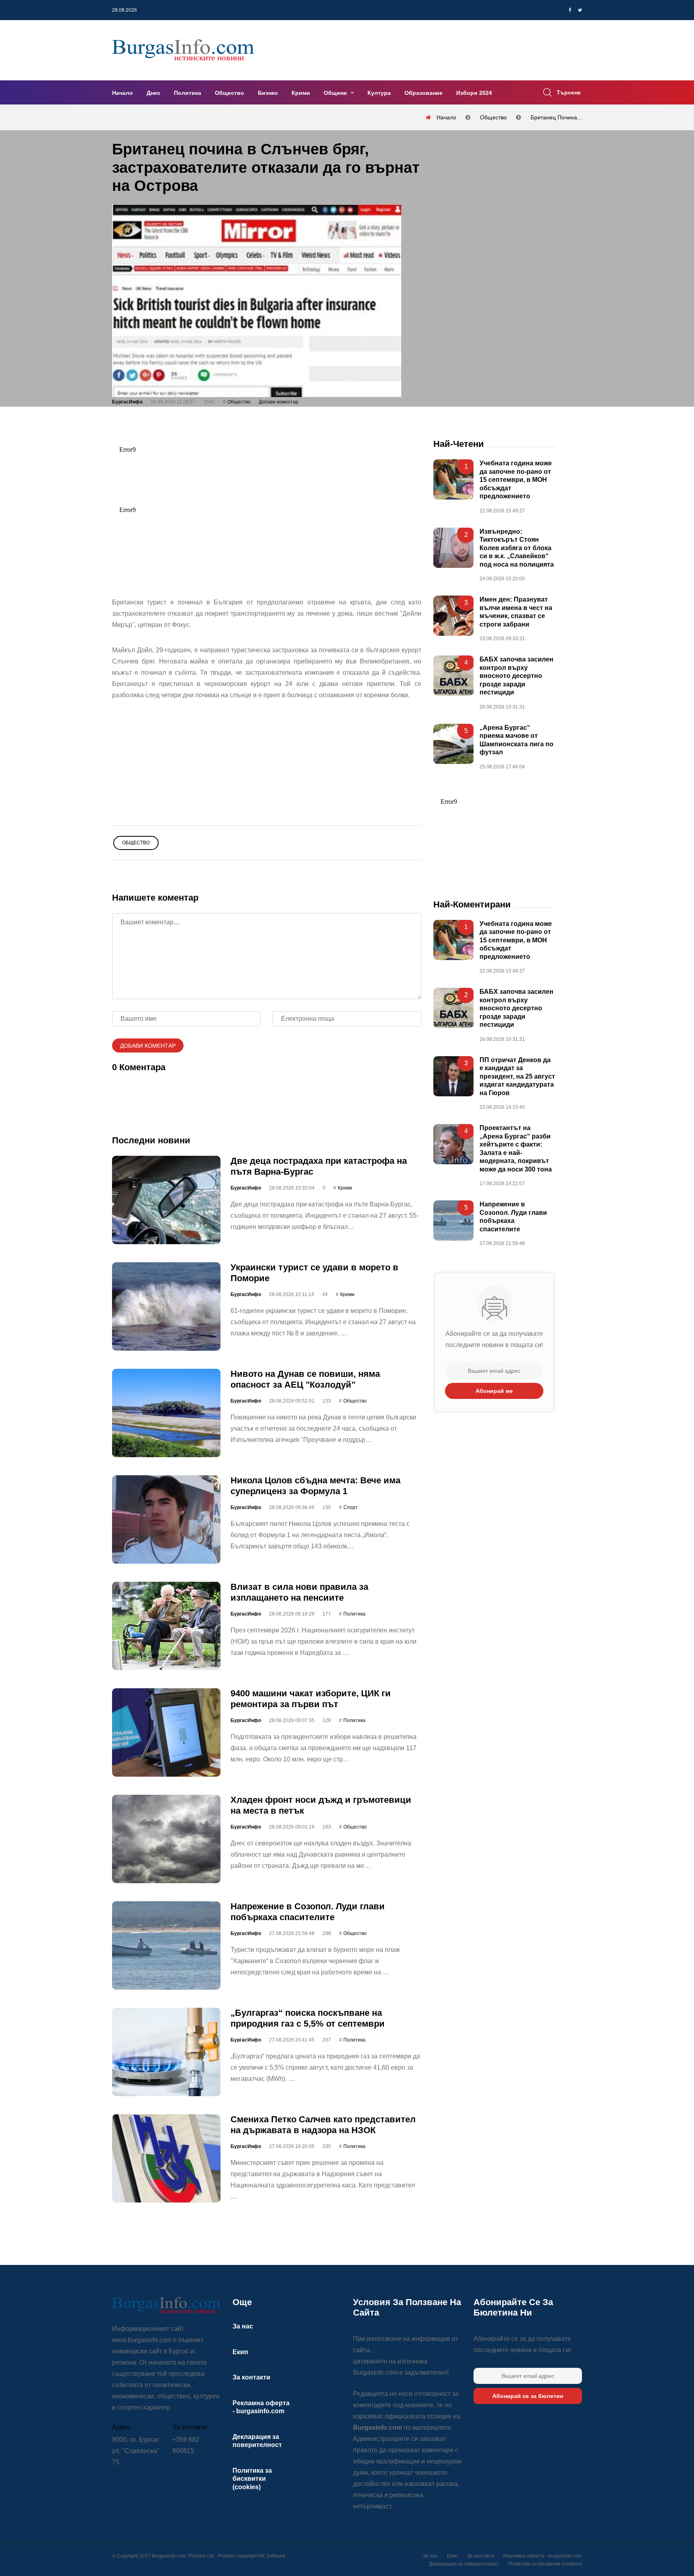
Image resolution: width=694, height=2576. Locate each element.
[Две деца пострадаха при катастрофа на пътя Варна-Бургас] (166, 1200)
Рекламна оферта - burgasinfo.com (543, 2556)
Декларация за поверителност (464, 2564)
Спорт (351, 1507)
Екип (240, 2352)
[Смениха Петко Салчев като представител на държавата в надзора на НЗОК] (166, 2158)
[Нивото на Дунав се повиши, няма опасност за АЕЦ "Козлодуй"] (166, 1413)
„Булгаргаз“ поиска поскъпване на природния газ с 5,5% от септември (308, 2018)
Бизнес (268, 93)
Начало (122, 93)
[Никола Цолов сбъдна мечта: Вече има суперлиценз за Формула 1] (166, 1519)
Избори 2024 (474, 93)
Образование (424, 93)
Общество (230, 93)
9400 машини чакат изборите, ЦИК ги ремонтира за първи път (311, 1699)
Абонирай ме (494, 1391)
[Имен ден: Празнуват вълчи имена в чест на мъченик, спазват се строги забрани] (453, 616)
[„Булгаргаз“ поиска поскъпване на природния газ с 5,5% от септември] (166, 2052)
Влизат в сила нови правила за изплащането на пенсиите (299, 1592)
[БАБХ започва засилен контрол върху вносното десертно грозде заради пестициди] (453, 676)
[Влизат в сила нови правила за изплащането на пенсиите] (166, 1626)
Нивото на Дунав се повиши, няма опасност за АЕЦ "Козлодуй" (305, 1379)
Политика (188, 93)
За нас (243, 2326)
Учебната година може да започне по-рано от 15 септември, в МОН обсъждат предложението (516, 480)
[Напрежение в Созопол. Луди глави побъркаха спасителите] (166, 1945)
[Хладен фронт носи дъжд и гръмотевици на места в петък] (166, 1839)
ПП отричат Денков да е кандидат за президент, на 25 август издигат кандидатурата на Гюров (517, 1076)
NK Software (272, 2556)
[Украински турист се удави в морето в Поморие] (166, 1306)
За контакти (251, 2377)
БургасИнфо (127, 402)
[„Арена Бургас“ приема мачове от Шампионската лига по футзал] (453, 743)
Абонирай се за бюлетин (528, 2396)
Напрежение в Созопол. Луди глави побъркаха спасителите (308, 1912)
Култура (379, 93)
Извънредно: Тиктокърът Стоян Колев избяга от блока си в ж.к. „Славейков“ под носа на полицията (517, 548)
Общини (336, 93)
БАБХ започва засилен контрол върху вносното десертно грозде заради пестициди (516, 676)
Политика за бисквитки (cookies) (252, 2479)
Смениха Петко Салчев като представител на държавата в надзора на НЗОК (323, 2124)
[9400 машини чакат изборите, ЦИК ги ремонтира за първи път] (166, 1732)
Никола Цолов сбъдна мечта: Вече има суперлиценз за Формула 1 (315, 1486)
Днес (153, 93)
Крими (301, 93)
